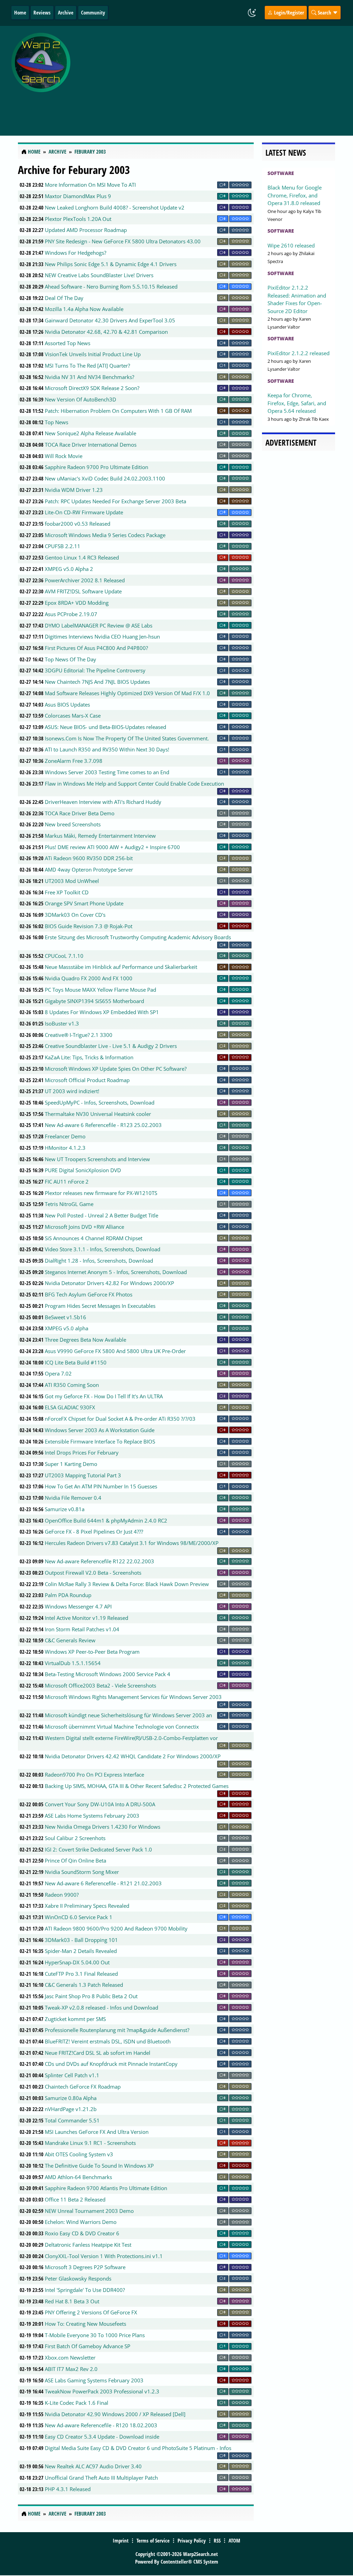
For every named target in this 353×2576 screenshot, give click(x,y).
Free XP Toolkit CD (67, 892)
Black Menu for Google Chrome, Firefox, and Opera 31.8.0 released (295, 195)
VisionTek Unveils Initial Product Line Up (93, 354)
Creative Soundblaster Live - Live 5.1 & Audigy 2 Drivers (111, 1046)
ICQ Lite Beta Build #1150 (76, 1362)
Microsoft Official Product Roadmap (87, 1080)
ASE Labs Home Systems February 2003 (92, 1816)
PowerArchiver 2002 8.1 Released (85, 580)
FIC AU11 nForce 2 (67, 1182)
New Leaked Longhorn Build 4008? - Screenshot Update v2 (115, 207)
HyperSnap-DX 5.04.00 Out (77, 1962)
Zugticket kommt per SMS (75, 2019)
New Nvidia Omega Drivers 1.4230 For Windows (103, 1827)
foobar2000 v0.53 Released (78, 524)
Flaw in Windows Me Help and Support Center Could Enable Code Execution (134, 784)
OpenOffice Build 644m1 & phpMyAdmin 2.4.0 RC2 (106, 1520)
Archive (66, 12)
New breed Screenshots (73, 824)
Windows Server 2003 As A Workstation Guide (100, 1430)
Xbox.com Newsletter (70, 2358)
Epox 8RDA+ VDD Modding (77, 603)
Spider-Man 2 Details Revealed (81, 1951)
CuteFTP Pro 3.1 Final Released (81, 1974)
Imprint (121, 2540)
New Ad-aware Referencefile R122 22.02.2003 (99, 1561)
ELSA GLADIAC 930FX (70, 1407)
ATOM (234, 2540)
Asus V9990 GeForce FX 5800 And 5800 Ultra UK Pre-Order (115, 1351)
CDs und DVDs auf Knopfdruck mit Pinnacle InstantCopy (111, 2064)
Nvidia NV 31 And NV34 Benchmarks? (89, 377)
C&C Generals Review (70, 1640)
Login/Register (288, 12)
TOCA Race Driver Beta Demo (80, 813)
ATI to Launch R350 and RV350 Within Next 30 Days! (107, 749)
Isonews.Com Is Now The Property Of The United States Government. (127, 738)
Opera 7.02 (58, 1373)
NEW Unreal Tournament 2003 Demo (89, 2211)
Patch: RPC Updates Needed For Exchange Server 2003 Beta (115, 501)
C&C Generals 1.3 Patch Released (84, 1985)
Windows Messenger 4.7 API (78, 1606)
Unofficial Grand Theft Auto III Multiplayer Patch (101, 2478)
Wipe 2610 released (291, 245)
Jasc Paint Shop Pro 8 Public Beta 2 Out (91, 1996)
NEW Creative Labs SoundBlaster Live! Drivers (99, 275)
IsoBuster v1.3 (62, 1023)
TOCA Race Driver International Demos (91, 445)
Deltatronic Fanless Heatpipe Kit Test (88, 2245)
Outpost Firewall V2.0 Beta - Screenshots (93, 1573)
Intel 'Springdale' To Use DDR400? (85, 2290)
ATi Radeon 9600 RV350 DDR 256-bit (89, 858)
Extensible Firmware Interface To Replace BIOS (100, 1441)
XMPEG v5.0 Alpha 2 (69, 569)
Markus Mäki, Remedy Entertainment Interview (100, 836)
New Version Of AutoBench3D (80, 399)
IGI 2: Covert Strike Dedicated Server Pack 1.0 (98, 1849)
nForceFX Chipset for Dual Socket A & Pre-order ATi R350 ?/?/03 (120, 1419)
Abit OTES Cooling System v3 (79, 2154)
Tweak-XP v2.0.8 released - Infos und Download (102, 2008)
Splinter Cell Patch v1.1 (72, 2075)
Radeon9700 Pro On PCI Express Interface (94, 1775)
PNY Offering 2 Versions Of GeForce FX (91, 2312)
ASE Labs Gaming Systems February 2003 (94, 2380)
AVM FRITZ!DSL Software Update (83, 591)
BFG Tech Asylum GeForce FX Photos (89, 1294)
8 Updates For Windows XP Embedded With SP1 (102, 1012)
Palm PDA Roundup (68, 1595)
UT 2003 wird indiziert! (72, 1091)
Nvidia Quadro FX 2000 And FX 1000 (89, 978)
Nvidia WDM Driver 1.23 (74, 490)
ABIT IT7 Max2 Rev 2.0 (71, 2369)
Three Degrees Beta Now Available (85, 1340)
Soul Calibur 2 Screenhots (75, 1838)
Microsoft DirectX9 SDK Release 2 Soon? (92, 388)
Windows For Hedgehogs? (75, 253)
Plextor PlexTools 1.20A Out (78, 219)
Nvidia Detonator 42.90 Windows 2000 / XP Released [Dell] (115, 2414)
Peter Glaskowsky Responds (78, 2278)
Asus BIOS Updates (67, 704)
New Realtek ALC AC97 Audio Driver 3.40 (93, 2466)
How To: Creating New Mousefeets (85, 2324)
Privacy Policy (192, 2540)
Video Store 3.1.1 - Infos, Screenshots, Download (103, 1249)
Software (281, 173)
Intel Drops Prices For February (82, 1452)
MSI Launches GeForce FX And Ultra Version (97, 2132)
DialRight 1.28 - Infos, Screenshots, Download (99, 1261)
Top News (57, 422)
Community (93, 12)
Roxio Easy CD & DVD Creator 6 (82, 2233)
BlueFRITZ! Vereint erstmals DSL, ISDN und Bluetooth (108, 2041)
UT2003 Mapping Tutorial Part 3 (83, 1475)
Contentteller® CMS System (189, 2562)
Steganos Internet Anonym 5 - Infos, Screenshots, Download (116, 1272)
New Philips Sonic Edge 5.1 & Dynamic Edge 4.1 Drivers (111, 264)
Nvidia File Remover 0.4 (73, 1498)
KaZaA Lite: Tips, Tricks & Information (89, 1057)
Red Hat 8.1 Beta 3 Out (72, 2301)
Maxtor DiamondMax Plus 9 (78, 196)
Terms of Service (153, 2540)
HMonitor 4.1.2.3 (65, 1148)
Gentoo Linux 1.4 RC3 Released (82, 557)
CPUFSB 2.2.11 (63, 546)
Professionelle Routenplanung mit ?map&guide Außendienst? (117, 2030)
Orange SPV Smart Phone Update (84, 903)
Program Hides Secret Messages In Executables (100, 1306)
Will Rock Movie (64, 456)
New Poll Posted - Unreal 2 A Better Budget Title (102, 1215)
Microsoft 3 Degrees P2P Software (85, 2267)
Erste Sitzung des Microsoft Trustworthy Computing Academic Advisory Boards (138, 937)
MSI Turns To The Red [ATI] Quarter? (87, 366)
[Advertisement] (213, 77)
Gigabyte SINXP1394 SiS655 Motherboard (94, 1001)
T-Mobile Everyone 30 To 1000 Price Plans (95, 2335)
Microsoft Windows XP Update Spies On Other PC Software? (116, 1069)
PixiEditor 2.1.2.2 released (299, 353)
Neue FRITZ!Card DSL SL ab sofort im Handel (98, 2053)
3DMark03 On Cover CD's (75, 915)
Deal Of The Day (64, 298)
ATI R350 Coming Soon (72, 1385)
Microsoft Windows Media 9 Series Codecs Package (105, 535)
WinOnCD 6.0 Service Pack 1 (79, 1917)
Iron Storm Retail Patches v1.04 (82, 1629)
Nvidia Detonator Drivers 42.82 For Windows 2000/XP (109, 1283)
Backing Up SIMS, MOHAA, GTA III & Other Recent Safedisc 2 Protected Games (137, 1786)
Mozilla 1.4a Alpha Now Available (84, 309)
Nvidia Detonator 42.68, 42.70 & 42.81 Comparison (106, 332)
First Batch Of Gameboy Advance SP (88, 2346)
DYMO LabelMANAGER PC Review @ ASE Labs (99, 625)
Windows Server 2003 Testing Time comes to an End (107, 772)
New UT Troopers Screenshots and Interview (97, 1159)
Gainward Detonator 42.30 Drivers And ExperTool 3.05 (110, 320)
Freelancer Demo (65, 1136)
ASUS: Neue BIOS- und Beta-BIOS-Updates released (105, 727)
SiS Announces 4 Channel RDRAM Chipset (94, 1238)
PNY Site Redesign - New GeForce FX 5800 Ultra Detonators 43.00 (123, 241)
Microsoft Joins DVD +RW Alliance (84, 1227)
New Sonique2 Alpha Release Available (90, 433)
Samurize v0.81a (65, 1509)
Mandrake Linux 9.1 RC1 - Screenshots (90, 2143)
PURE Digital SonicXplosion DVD (83, 1170)
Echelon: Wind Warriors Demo (81, 2222)
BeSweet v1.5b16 (65, 1317)
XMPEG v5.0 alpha (67, 1328)
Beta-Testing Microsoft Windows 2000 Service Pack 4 (108, 1674)
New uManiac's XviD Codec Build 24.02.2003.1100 (105, 478)
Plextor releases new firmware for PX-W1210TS (101, 1193)
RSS (217, 2540)
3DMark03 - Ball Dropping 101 (81, 1940)
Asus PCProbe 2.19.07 (71, 614)
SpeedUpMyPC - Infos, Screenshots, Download (100, 1102)
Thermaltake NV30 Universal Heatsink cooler (98, 1114)
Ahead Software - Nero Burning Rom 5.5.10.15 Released (111, 286)
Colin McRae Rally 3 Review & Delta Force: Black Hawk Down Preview (127, 1584)
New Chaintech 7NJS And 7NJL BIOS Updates (97, 682)
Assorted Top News (68, 343)
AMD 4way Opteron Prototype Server (89, 869)
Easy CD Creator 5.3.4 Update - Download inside (102, 2437)
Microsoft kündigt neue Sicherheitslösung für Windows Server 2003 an (128, 1715)
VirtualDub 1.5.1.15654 (73, 1663)
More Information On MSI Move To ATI (90, 185)
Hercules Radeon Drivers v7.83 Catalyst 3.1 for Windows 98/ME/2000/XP (132, 1543)
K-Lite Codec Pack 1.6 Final (77, 2403)
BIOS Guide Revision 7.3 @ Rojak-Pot (89, 926)
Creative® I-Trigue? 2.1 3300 (79, 1035)
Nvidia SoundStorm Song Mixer (82, 1872)
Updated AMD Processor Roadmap (86, 230)
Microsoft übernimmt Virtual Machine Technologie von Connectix (122, 1727)
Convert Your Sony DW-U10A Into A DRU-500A (100, 1804)
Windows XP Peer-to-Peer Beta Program (92, 1652)
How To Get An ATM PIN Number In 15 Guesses (101, 1486)
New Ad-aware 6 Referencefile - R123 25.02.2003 (103, 1125)
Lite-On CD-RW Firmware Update (84, 512)
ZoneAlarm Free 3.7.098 (74, 761)
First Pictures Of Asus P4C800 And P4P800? (96, 648)
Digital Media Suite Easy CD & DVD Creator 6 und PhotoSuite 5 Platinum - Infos (138, 2448)
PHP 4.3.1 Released (68, 2489)
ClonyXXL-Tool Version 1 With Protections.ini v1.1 (104, 2256)
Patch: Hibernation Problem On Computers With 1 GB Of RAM (118, 411)
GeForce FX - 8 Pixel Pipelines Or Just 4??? (94, 1532)
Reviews (42, 12)
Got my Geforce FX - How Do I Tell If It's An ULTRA (104, 1396)
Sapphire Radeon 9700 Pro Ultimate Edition (97, 467)
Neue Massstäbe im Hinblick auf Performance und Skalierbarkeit (121, 967)
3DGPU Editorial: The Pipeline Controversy (95, 670)
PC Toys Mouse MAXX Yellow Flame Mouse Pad (100, 990)
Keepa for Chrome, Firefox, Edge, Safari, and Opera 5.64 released (297, 403)
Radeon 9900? (62, 1895)
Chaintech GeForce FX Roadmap (83, 2087)
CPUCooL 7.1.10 (64, 956)
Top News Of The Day (70, 659)
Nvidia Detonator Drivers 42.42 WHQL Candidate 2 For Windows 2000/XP (133, 1756)
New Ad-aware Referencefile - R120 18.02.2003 (101, 2425)
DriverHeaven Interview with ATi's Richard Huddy (103, 802)
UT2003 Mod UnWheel (72, 881)
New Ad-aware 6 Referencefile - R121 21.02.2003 (103, 1883)
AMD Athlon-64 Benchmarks (78, 2177)
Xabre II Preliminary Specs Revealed (87, 1906)
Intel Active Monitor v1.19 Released (87, 1618)
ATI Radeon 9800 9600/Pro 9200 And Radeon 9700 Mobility (116, 1928)
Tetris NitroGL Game (69, 1204)
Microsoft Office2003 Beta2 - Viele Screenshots (100, 1685)
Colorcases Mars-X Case (73, 716)
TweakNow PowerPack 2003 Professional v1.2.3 (102, 2391)
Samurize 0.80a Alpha (71, 2098)
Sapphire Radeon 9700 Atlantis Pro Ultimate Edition (106, 2188)
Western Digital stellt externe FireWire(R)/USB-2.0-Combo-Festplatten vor (131, 1738)
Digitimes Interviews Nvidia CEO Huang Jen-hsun (102, 636)
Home (20, 12)
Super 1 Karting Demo (71, 1464)
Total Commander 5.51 (72, 2120)
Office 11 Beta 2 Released (75, 2199)
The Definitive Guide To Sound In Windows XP (99, 2166)
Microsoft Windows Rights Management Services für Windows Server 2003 (133, 1697)
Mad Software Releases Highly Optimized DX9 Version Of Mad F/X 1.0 (127, 693)
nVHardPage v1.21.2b (71, 2109)
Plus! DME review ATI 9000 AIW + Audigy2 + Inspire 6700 (112, 847)
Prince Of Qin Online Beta (75, 1860)
